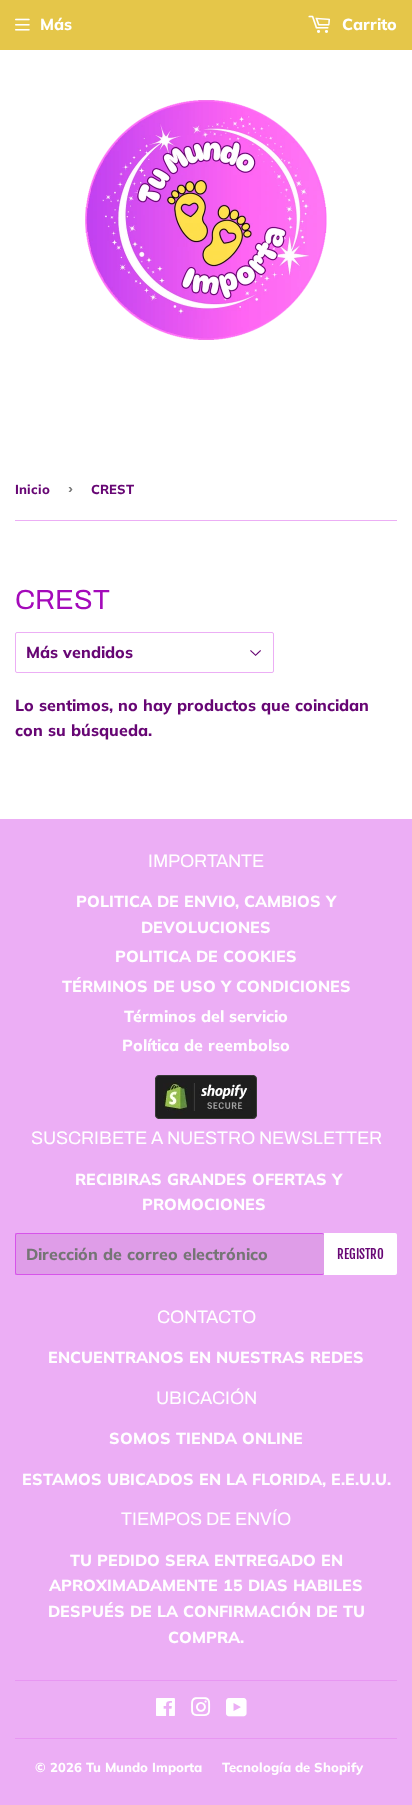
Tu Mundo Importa (144, 1767)
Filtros (365, 650)
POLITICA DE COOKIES (206, 956)
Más (56, 24)
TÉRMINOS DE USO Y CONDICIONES (206, 986)
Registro (360, 1254)
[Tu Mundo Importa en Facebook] (165, 1709)
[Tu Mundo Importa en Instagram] (201, 1709)
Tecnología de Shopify (292, 1767)
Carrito (367, 24)
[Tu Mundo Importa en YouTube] (236, 1709)
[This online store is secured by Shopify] (206, 1113)
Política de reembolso (206, 1045)
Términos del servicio (206, 1016)
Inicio (32, 489)
